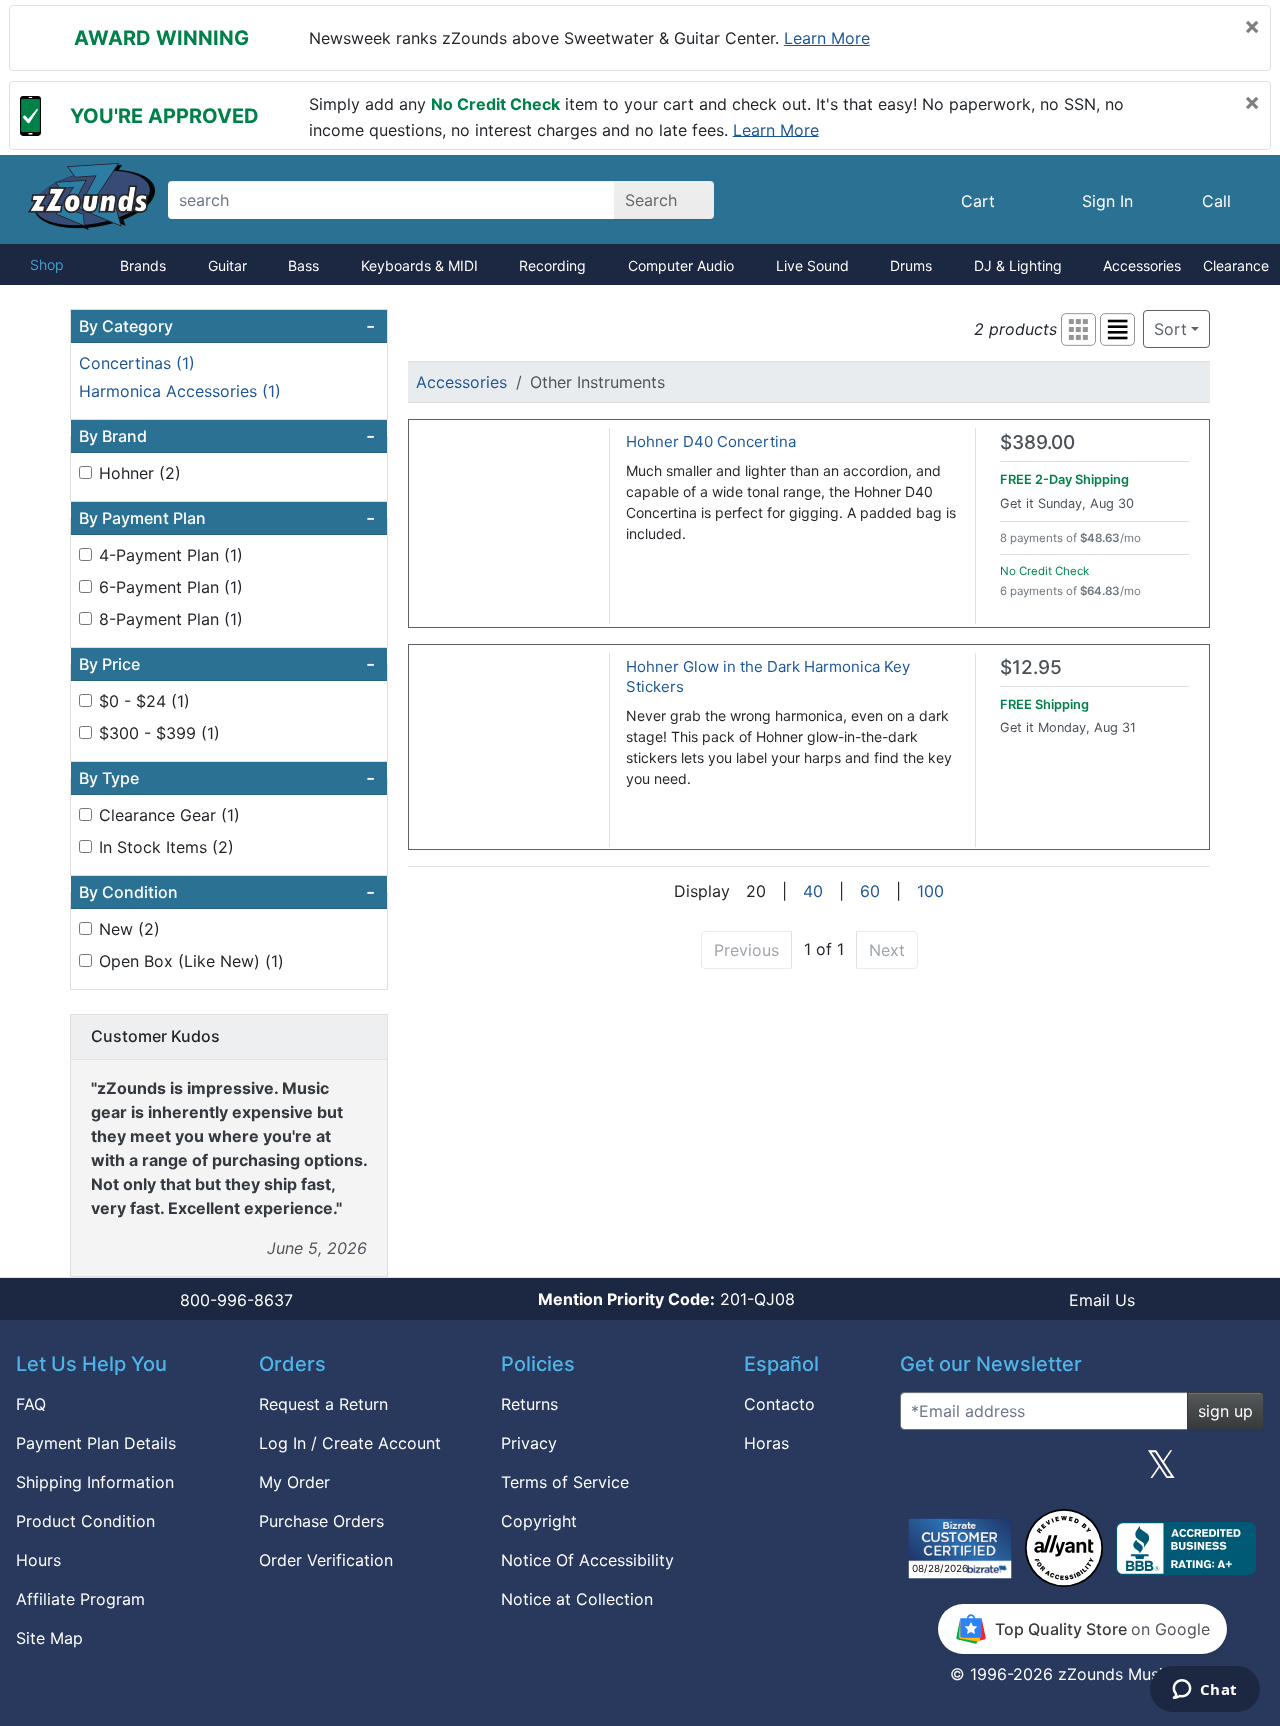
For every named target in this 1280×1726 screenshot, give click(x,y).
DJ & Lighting (1018, 265)
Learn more (827, 38)
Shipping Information (95, 1482)
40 (813, 891)
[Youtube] (1241, 1472)
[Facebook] (1002, 1472)
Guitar (227, 265)
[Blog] (923, 1472)
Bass (303, 265)
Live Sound (812, 265)
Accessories (1142, 265)
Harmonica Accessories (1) (180, 391)
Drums (911, 265)
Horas (766, 1443)
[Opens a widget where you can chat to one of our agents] (1204, 1691)
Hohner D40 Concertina (711, 441)
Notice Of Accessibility (587, 1560)
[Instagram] (1082, 1472)
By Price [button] (227, 664)
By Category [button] (227, 326)
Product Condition (85, 1521)
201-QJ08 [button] (666, 1299)
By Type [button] (227, 778)
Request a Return (323, 1404)
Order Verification (326, 1560)
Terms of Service (565, 1482)
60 (870, 891)
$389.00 (1037, 442)
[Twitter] (1161, 1472)
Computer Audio (681, 265)
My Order (294, 1482)
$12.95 (1031, 667)
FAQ (31, 1404)
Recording (552, 265)
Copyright (539, 1521)
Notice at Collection (577, 1599)
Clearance (1236, 265)
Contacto (779, 1404)
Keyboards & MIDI (419, 265)
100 (930, 891)
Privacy (529, 1443)
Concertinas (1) (137, 363)
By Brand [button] (227, 436)
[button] (1078, 329)
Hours (38, 1560)
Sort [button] (1170, 329)
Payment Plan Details (96, 1443)
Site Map (49, 1638)
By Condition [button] (227, 892)
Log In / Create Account (350, 1443)
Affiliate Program (80, 1599)
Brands (143, 265)
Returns (529, 1404)
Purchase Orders (321, 1521)
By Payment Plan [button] (227, 518)
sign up (1225, 1411)
